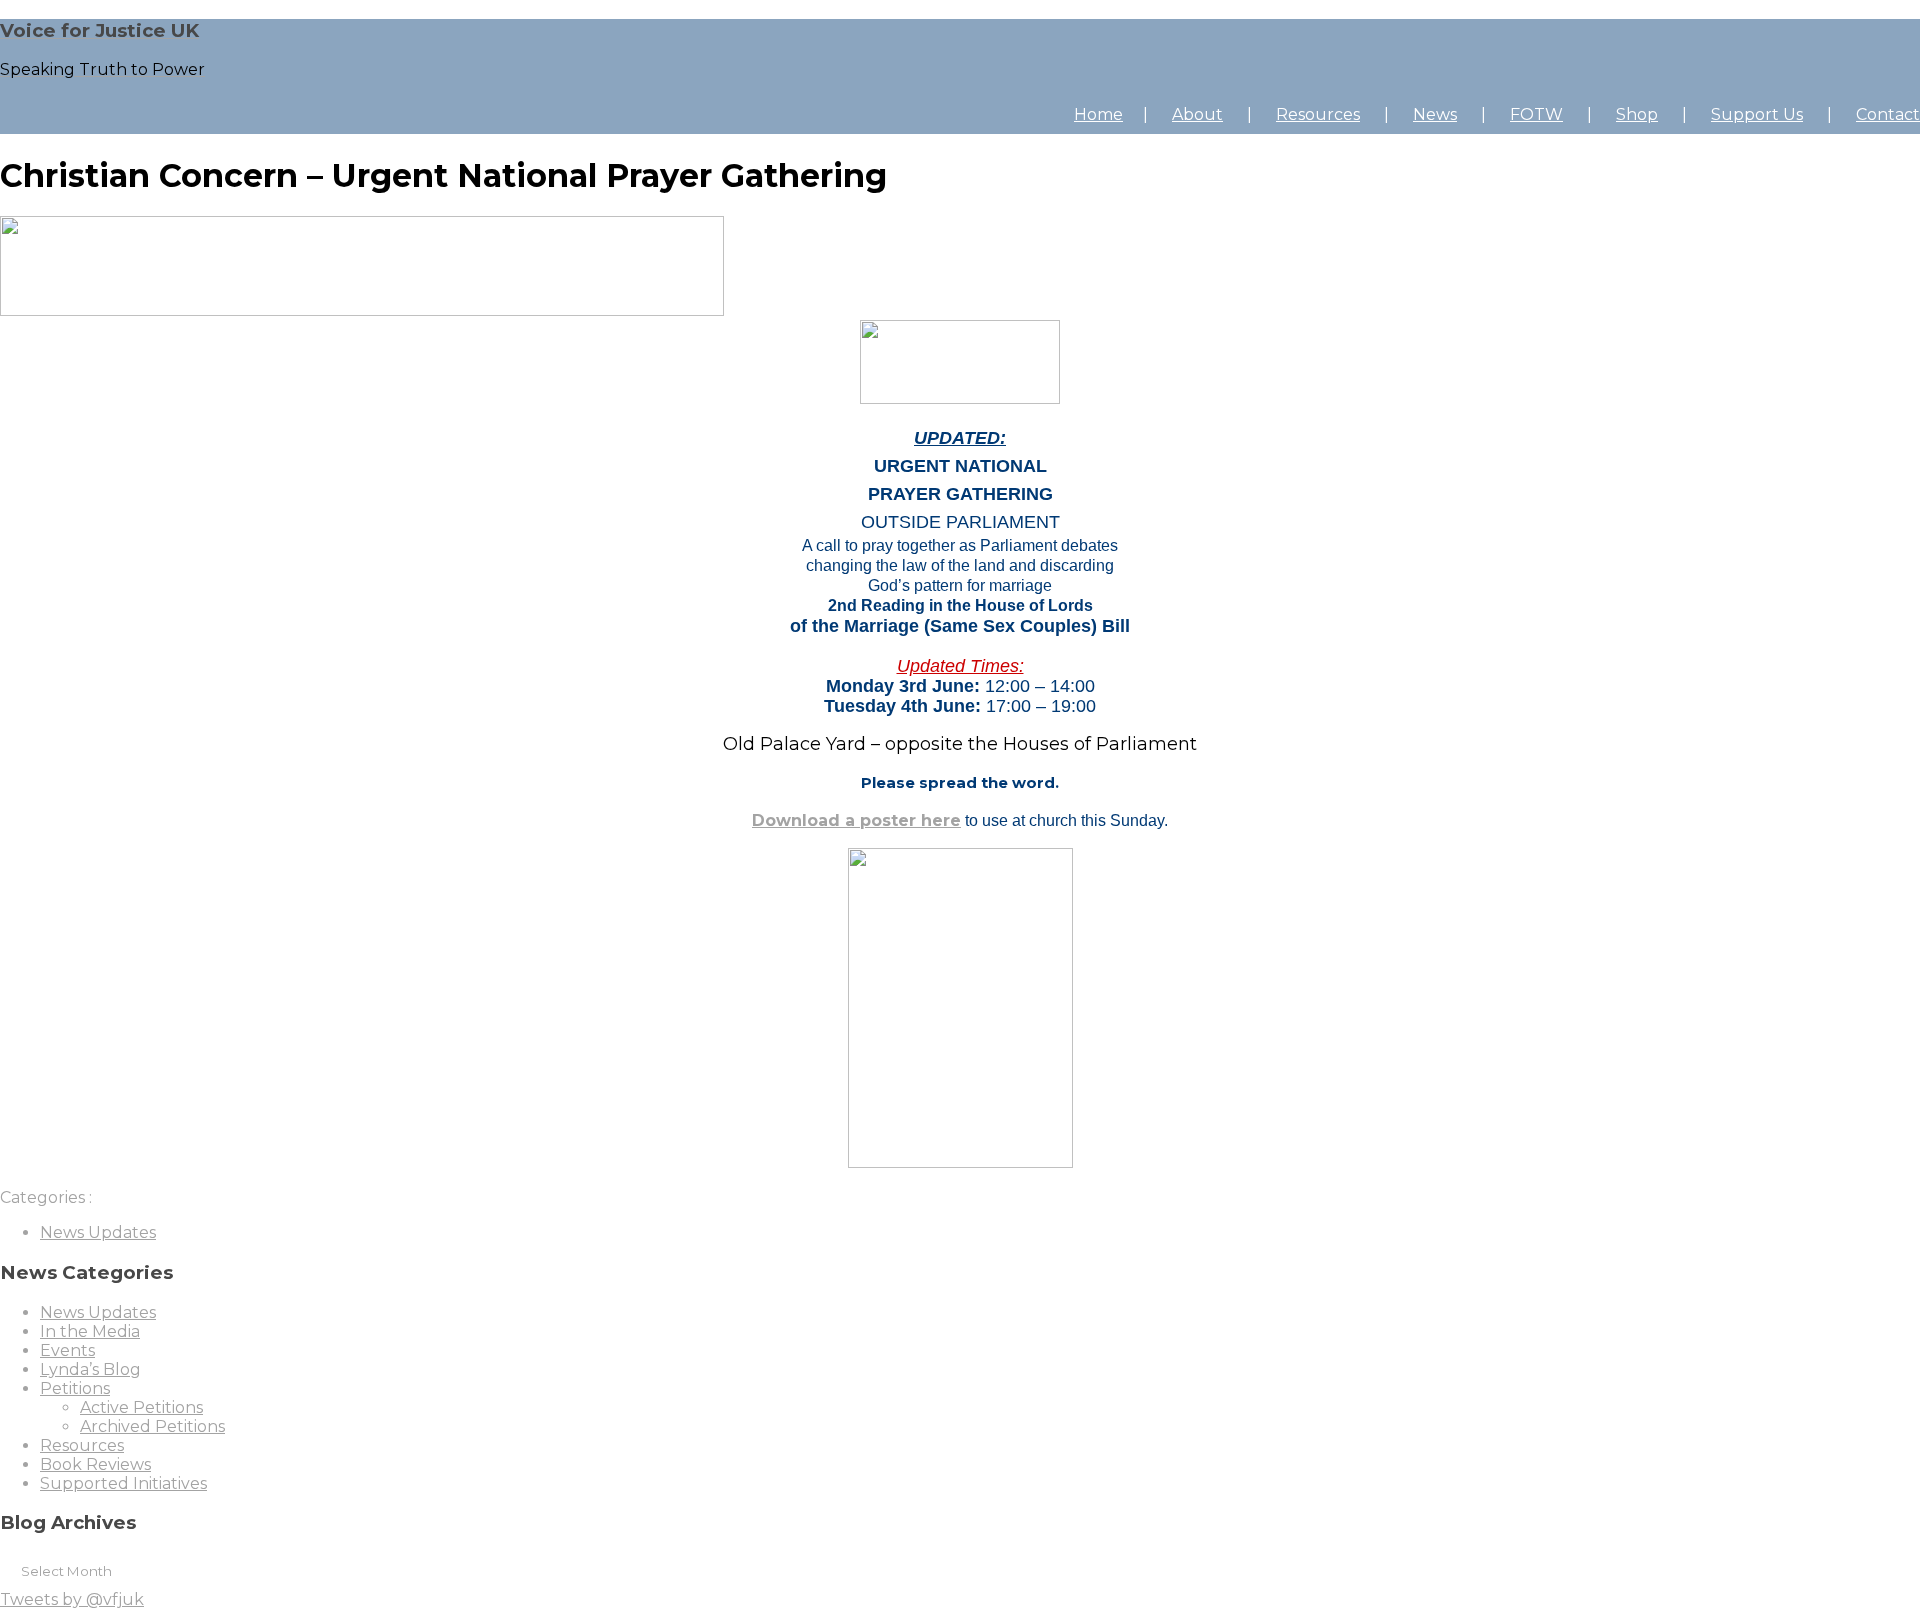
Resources (1318, 114)
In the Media (90, 1331)
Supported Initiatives (123, 1483)
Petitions (75, 1388)
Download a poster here (856, 820)
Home (1098, 114)
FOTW (1536, 114)
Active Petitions (141, 1407)
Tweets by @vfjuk (72, 1599)
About (1197, 114)
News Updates (98, 1232)
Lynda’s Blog (90, 1369)
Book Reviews (95, 1464)
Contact (1888, 114)
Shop (1637, 114)
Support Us (1757, 114)
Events (67, 1350)
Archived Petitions (152, 1426)
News (1435, 114)
